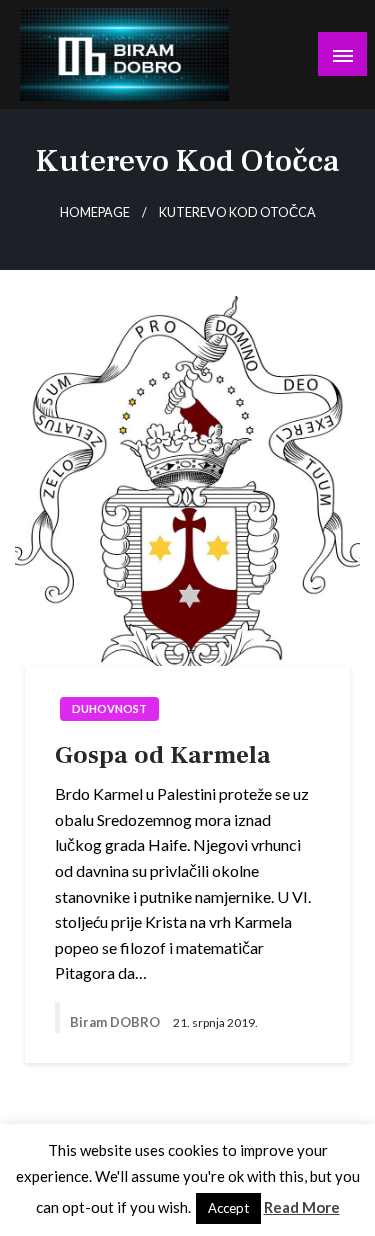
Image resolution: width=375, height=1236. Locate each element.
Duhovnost (109, 708)
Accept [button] (228, 1208)
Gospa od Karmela (163, 755)
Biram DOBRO (116, 1022)
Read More (302, 1207)
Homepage (95, 212)
